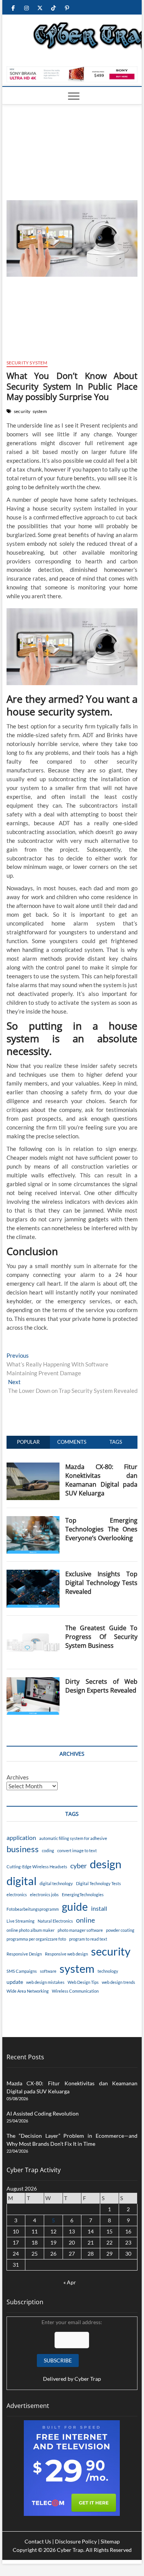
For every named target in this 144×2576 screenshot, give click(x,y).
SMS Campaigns (22, 1971)
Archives (18, 1777)
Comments (72, 1442)
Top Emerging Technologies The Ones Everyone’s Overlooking (101, 1529)
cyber (79, 1866)
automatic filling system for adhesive (73, 1838)
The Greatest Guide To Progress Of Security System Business (101, 1637)
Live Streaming (21, 1921)
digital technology (56, 1883)
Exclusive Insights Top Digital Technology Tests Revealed (101, 1583)
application (21, 1837)
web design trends (118, 1982)
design (106, 1864)
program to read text (88, 1939)
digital (22, 1881)
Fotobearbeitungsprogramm (33, 1909)
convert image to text (77, 1850)
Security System (27, 363)
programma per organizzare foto (36, 1939)
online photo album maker (31, 1930)
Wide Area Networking (28, 1991)
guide (75, 1907)
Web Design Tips (83, 1982)
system (40, 411)
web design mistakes (45, 1982)
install (99, 1908)
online (85, 1920)
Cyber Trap (88, 2379)
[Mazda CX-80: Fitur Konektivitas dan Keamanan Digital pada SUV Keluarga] (33, 1467)
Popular (28, 1442)
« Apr (70, 2282)
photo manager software (80, 1930)
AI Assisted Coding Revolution (43, 2113)
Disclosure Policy (76, 2541)
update (15, 1982)
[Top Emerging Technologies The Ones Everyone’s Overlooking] (33, 1520)
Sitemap (110, 2541)
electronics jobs (44, 1894)
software (48, 1971)
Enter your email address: (72, 2350)
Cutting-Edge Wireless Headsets (37, 1867)
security (22, 411)
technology (108, 1971)
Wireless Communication (75, 1991)
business (23, 1849)
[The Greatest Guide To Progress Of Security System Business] (33, 1628)
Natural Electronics (55, 1921)
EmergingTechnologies (83, 1894)
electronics (17, 1894)
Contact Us (38, 2541)
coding (48, 1850)
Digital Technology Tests (98, 1883)
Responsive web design (66, 1954)
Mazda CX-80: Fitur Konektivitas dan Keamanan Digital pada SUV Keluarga (101, 1480)
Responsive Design (24, 1954)
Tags (116, 1442)
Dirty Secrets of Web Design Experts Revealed (101, 1686)
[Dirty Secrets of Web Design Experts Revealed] (33, 1681)
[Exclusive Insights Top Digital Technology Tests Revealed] (33, 1574)
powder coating (120, 1930)
